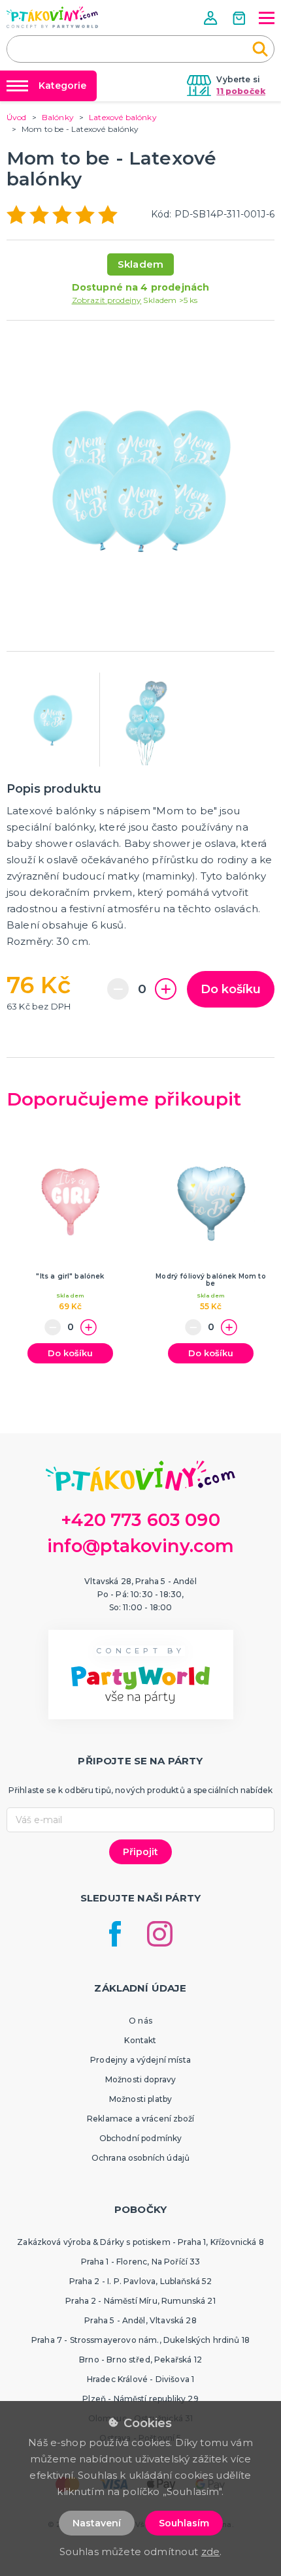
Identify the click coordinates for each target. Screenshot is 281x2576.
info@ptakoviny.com (141, 1546)
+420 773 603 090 (140, 1520)
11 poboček (241, 91)
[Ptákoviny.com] (52, 17)
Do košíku (231, 989)
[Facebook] (115, 1934)
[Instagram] (160, 1934)
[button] (212, 18)
